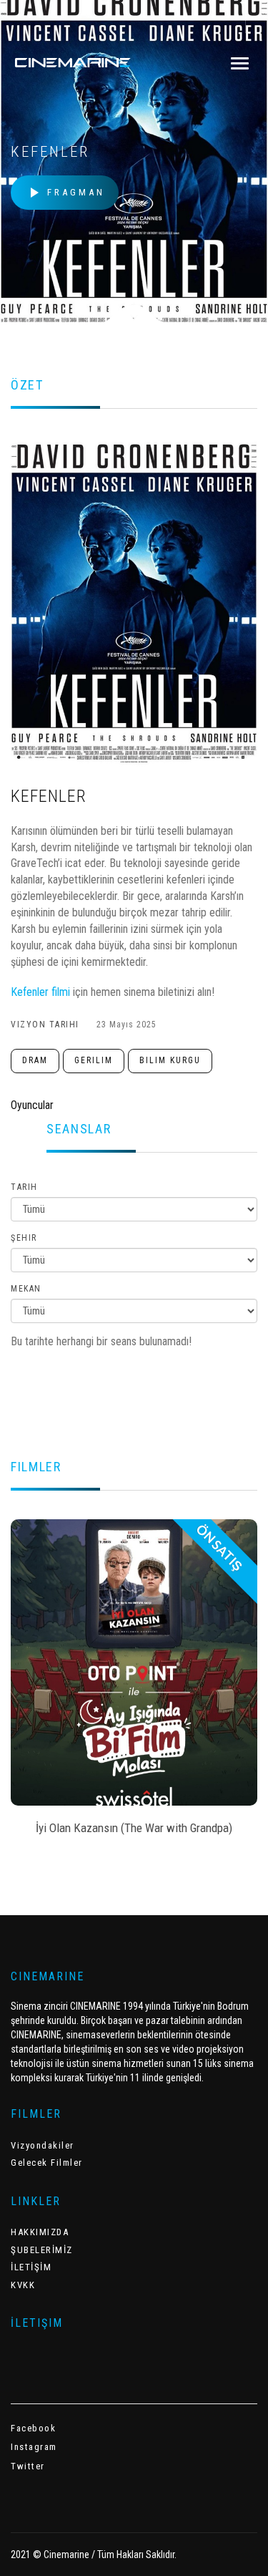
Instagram (34, 2447)
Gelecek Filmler (47, 2163)
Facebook (33, 2428)
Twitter (28, 2466)
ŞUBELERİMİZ (42, 2250)
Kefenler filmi (42, 992)
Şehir (24, 1238)
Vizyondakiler (43, 2145)
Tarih (24, 1187)
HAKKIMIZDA (40, 2232)
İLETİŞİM (31, 2267)
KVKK (23, 2285)
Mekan (26, 1289)
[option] (134, 1682)
